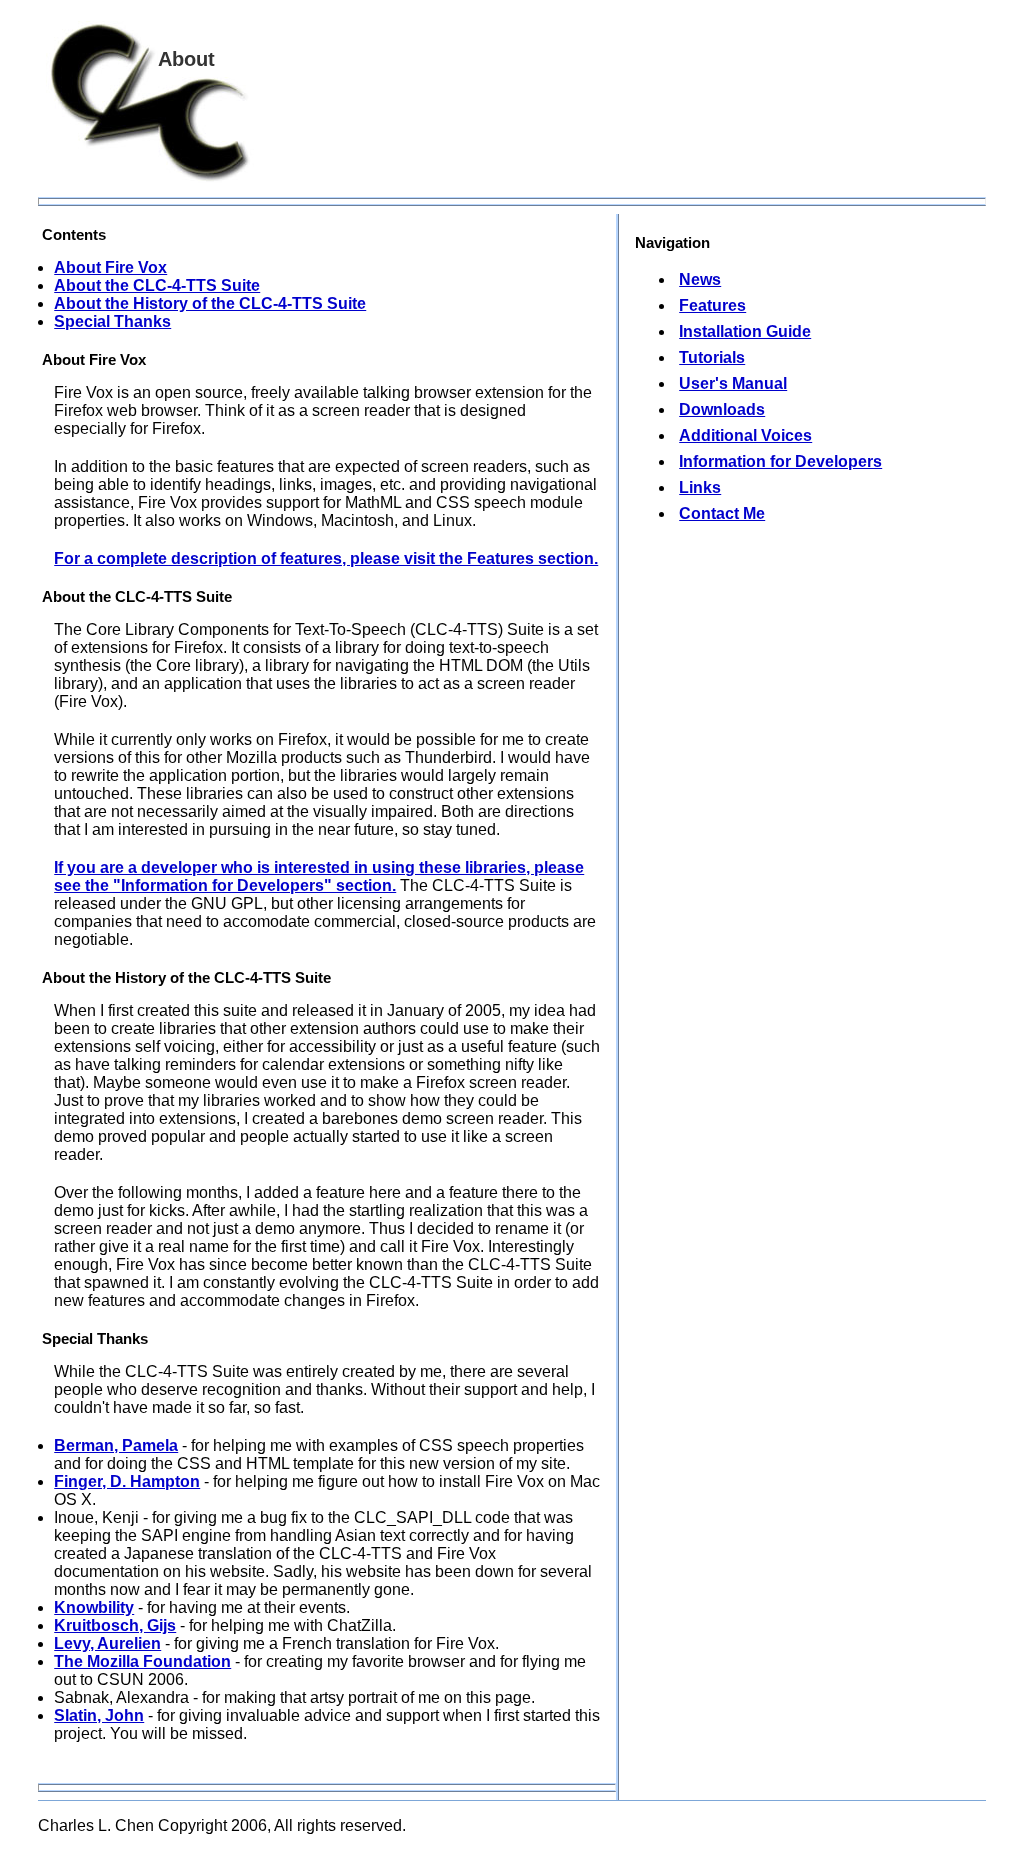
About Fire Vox (110, 267)
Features (712, 305)
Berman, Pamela (116, 1445)
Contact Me (722, 513)
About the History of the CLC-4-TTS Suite (210, 303)
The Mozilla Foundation (142, 1661)
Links (700, 487)
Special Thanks (112, 321)
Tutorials (712, 357)
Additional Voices (745, 435)
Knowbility (94, 1607)
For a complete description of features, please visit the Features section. (326, 558)
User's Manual (733, 383)
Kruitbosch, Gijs (115, 1625)
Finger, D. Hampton (127, 1481)
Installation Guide (745, 331)
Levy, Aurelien (107, 1643)
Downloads (722, 409)
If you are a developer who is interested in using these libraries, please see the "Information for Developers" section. (319, 876)
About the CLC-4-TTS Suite (157, 285)
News (700, 279)
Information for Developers (780, 461)
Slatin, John (99, 1715)
